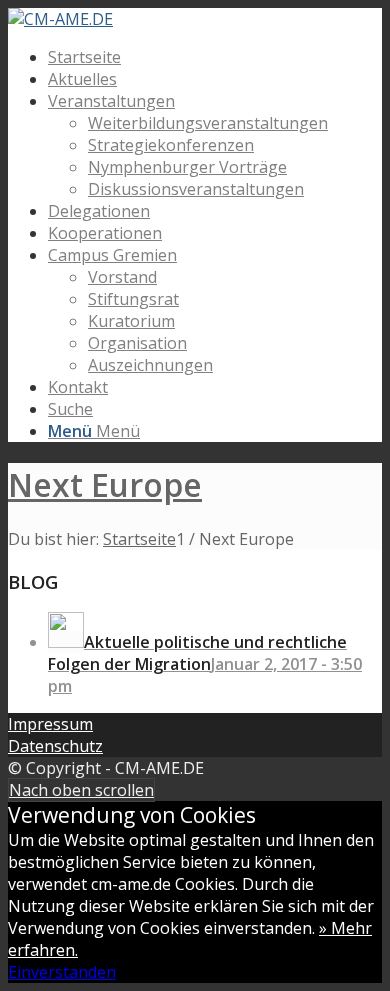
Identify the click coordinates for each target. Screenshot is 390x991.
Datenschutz (55, 746)
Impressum (50, 724)
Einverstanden (62, 972)
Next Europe (105, 484)
